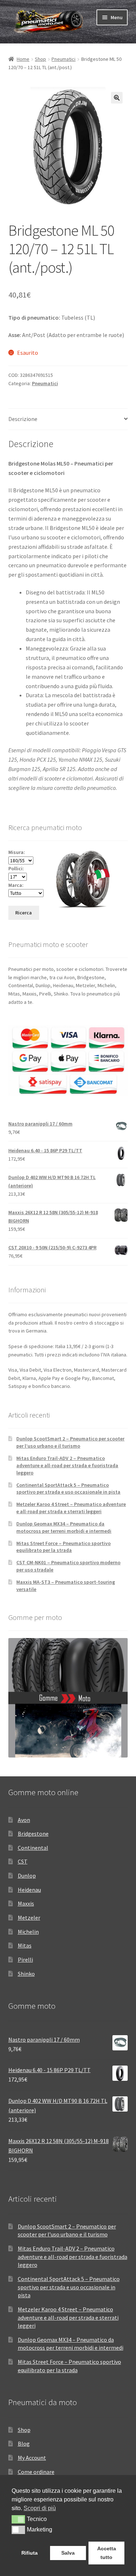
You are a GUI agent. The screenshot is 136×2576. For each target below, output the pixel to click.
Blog (24, 2444)
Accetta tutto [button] (107, 2553)
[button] (117, 98)
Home (23, 59)
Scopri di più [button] (40, 2508)
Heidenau (29, 1890)
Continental (33, 1848)
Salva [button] (68, 2553)
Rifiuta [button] (30, 2553)
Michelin (28, 1932)
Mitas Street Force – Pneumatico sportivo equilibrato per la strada (63, 1547)
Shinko (26, 1974)
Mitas (25, 1945)
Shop (40, 59)
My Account (32, 2458)
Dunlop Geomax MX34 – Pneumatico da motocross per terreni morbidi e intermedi (64, 1527)
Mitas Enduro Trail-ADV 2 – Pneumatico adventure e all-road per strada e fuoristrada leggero (67, 1465)
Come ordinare (36, 2472)
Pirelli (25, 1960)
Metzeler (29, 1918)
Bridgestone (33, 1834)
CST (23, 1861)
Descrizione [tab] (23, 419)
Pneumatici (63, 59)
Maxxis (26, 1903)
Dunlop (27, 1876)
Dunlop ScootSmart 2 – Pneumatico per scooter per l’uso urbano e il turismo (70, 1442)
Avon (24, 1820)
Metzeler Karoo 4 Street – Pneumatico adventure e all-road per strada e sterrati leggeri (71, 1508)
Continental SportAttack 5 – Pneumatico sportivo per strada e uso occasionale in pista (68, 1489)
